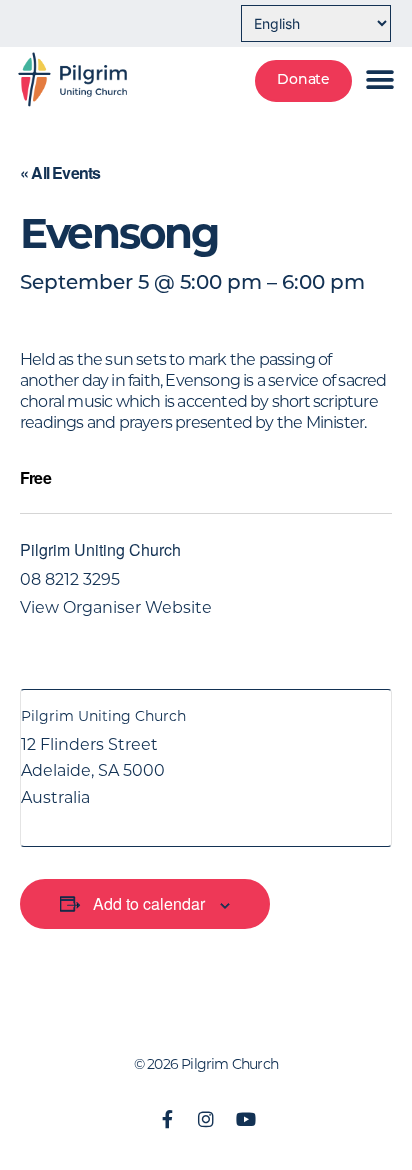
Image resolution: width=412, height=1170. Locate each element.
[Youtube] (245, 1119)
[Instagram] (206, 1119)
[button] (379, 79)
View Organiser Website (116, 607)
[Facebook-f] (167, 1119)
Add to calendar (149, 903)
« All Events (60, 172)
